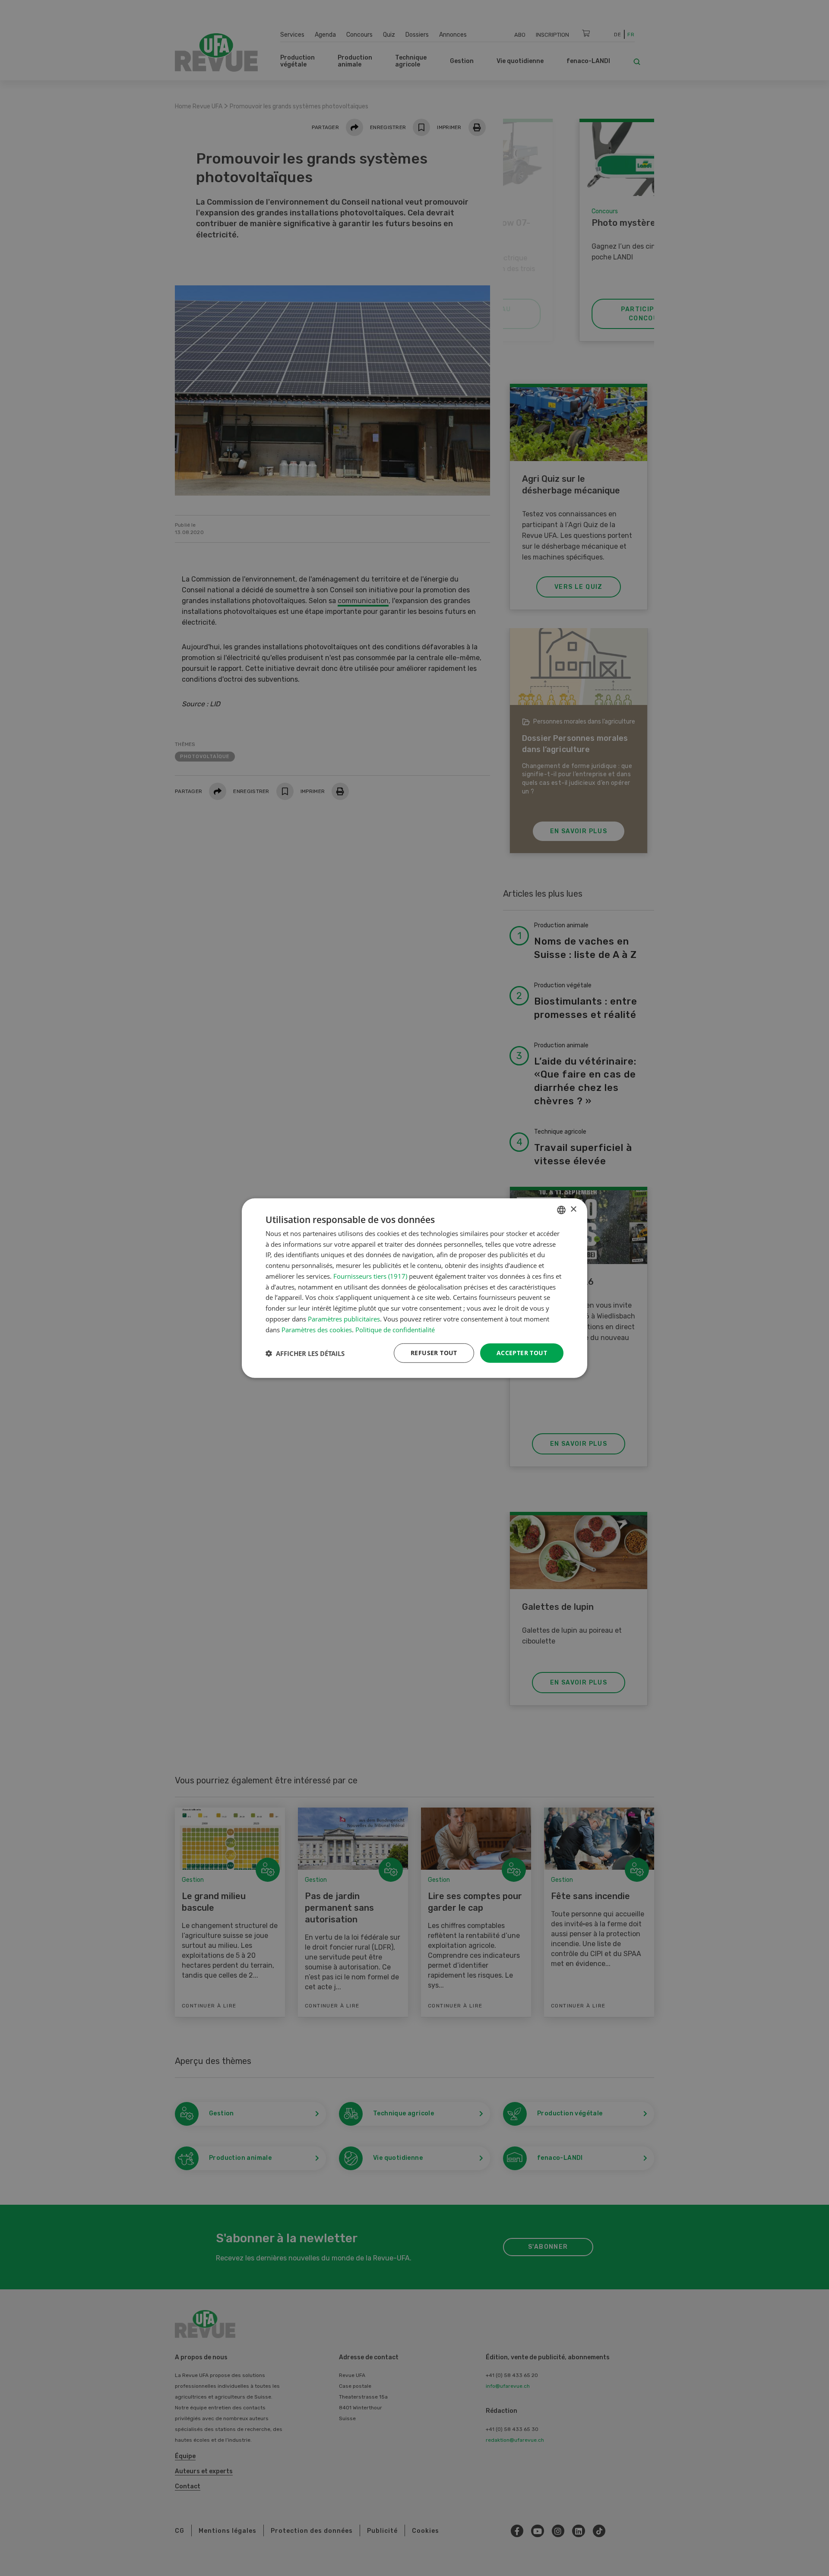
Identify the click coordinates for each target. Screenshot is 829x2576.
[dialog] (414, 1288)
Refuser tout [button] (434, 1353)
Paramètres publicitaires (344, 1319)
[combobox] (561, 1210)
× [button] (573, 1209)
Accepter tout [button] (522, 1353)
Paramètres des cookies (317, 1329)
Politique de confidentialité (395, 1329)
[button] (305, 1353)
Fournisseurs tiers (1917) (370, 1276)
